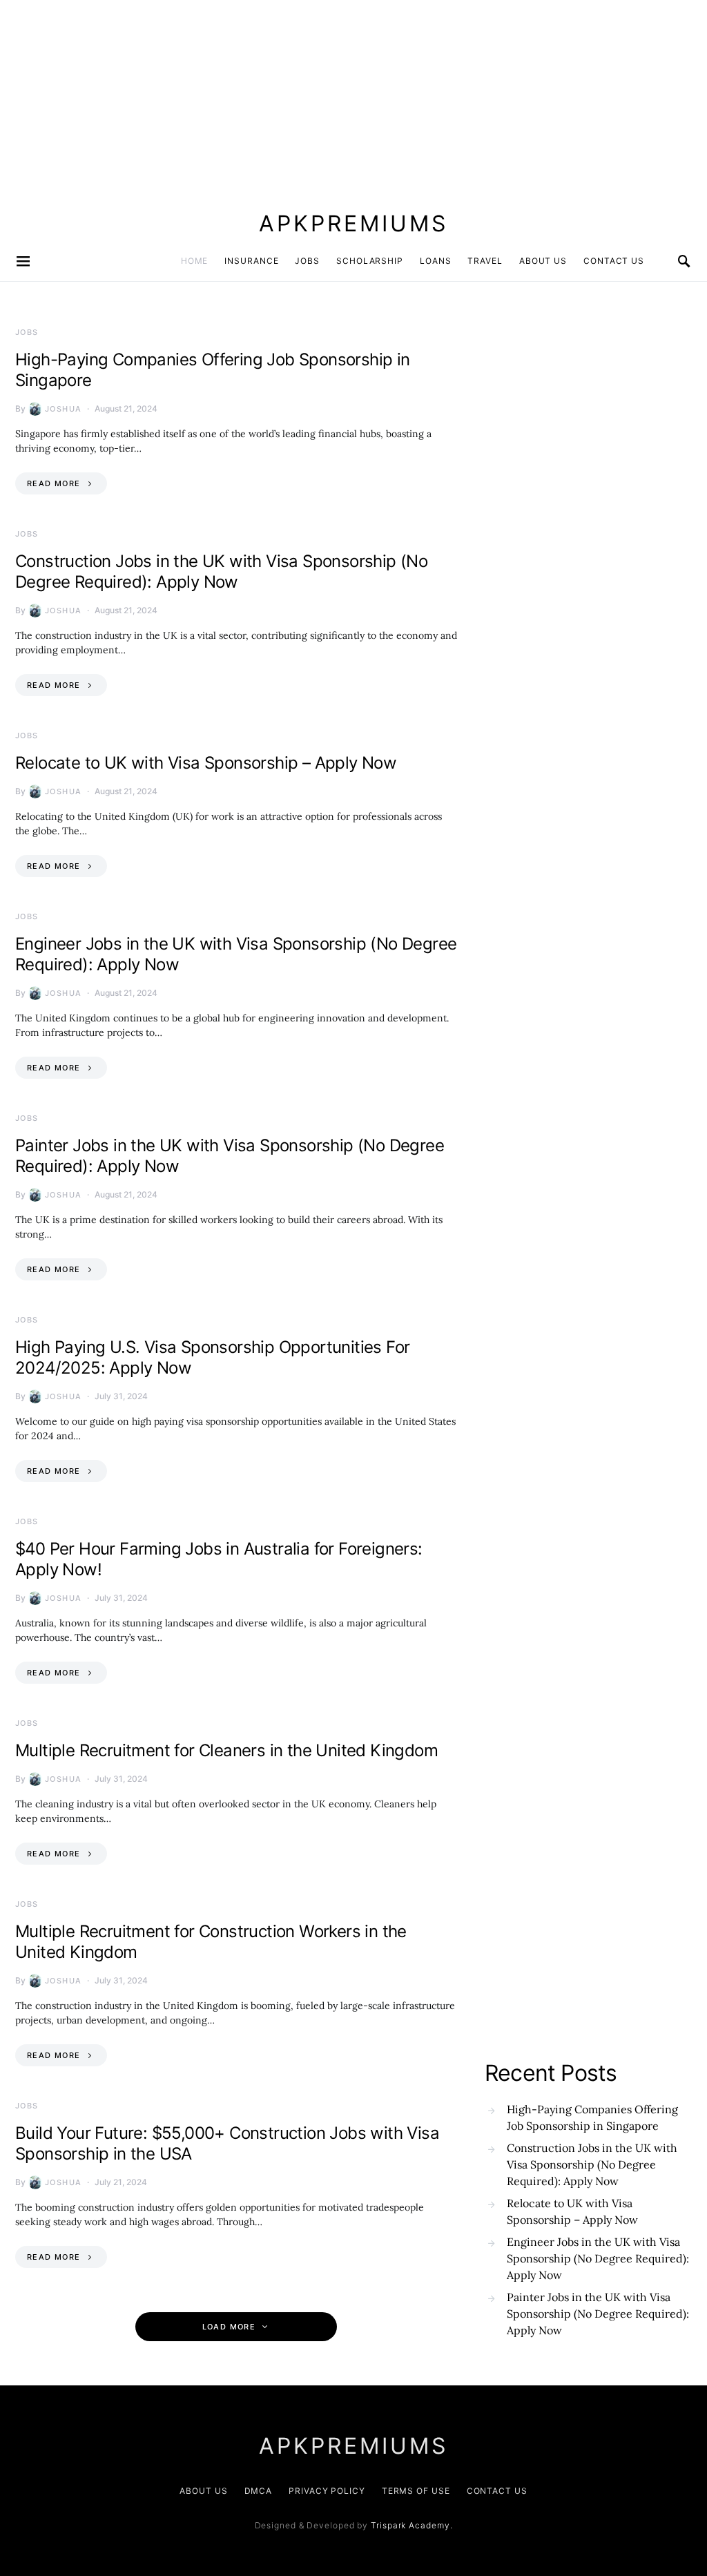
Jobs (307, 261)
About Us (543, 261)
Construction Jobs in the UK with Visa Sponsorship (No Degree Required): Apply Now (221, 571)
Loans (436, 261)
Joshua (63, 409)
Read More (54, 483)
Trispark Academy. (411, 2525)
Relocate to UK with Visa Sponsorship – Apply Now (206, 763)
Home (195, 261)
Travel (485, 261)
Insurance (251, 261)
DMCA (259, 2491)
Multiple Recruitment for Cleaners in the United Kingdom (226, 1750)
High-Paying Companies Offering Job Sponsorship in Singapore (592, 2117)
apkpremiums (353, 223)
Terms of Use (416, 2491)
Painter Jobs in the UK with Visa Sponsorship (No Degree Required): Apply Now (598, 2314)
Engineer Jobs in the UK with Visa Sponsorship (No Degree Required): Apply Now (598, 2258)
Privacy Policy (327, 2491)
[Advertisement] (353, 97)
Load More (229, 2327)
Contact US (614, 261)
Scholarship (370, 261)
